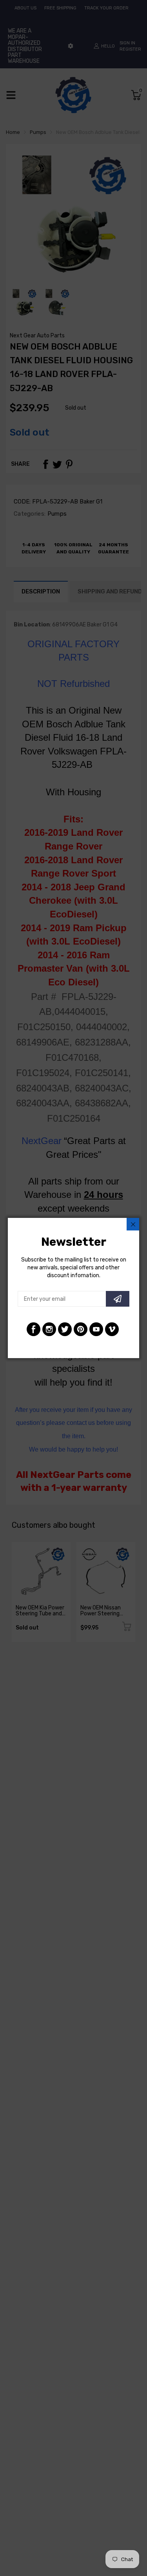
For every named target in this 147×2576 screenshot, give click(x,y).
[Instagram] (49, 1329)
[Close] (133, 1224)
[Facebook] (34, 1329)
